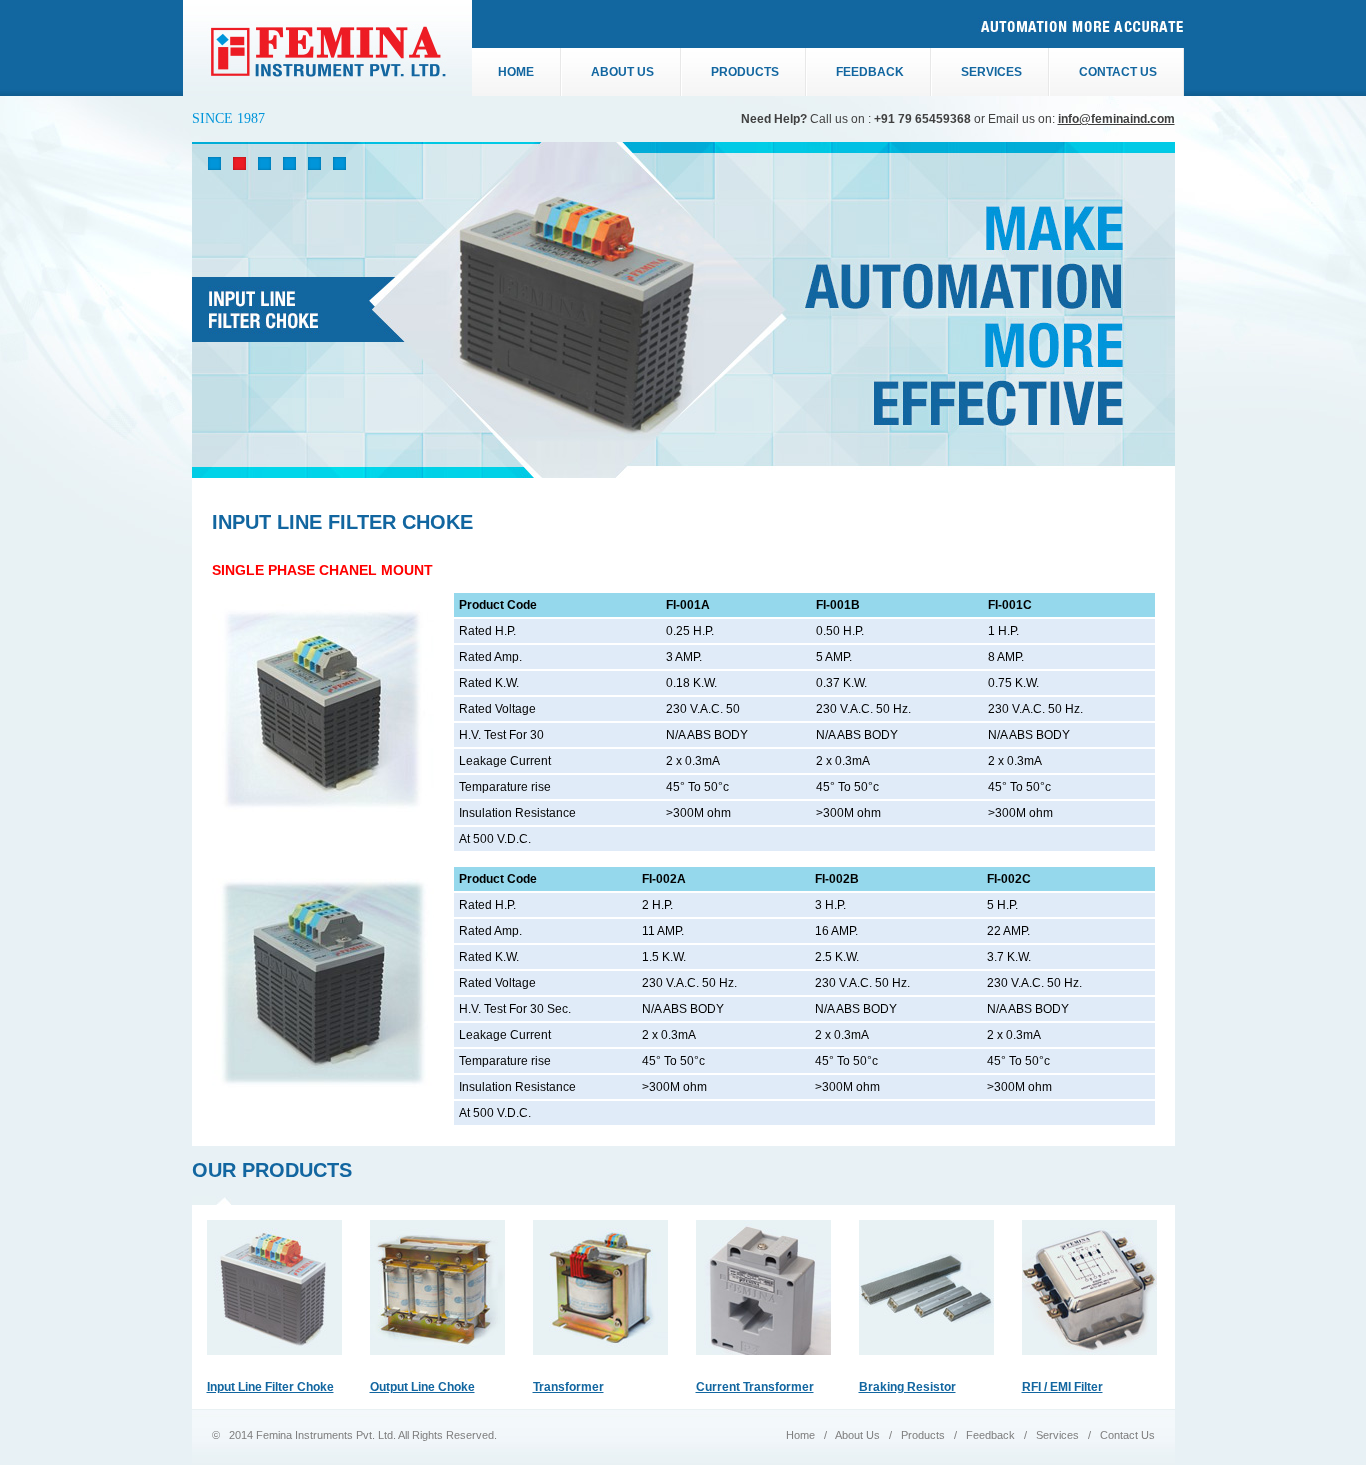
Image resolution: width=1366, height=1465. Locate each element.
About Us (859, 1435)
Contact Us (1126, 1435)
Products (745, 72)
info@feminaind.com (1116, 119)
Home (516, 72)
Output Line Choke (422, 1387)
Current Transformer (755, 1387)
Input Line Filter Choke (270, 1387)
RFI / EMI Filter (1062, 1387)
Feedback (870, 72)
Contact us (1118, 72)
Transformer (568, 1387)
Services (991, 72)
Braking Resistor (907, 1387)
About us (622, 72)
